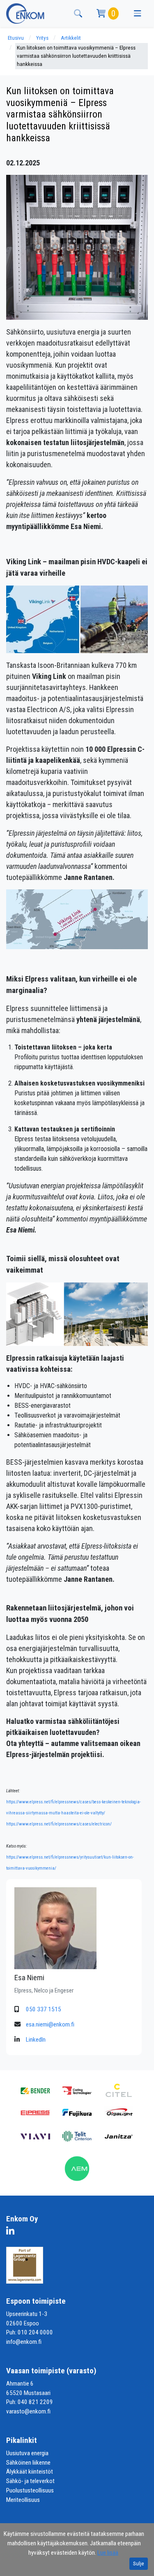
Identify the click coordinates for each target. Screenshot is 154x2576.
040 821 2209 (35, 2402)
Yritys (42, 38)
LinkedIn (36, 2040)
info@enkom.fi (24, 2342)
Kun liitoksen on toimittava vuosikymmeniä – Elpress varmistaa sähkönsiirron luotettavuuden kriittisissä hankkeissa (76, 56)
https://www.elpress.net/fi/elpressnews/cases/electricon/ (59, 1824)
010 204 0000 (35, 2332)
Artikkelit (71, 38)
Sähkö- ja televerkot (30, 2481)
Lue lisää (108, 2553)
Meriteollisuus (23, 2500)
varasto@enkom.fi (28, 2411)
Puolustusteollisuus (30, 2490)
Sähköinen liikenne (28, 2463)
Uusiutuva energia (27, 2453)
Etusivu (16, 38)
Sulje (139, 2564)
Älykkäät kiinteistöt (30, 2472)
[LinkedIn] (12, 2232)
